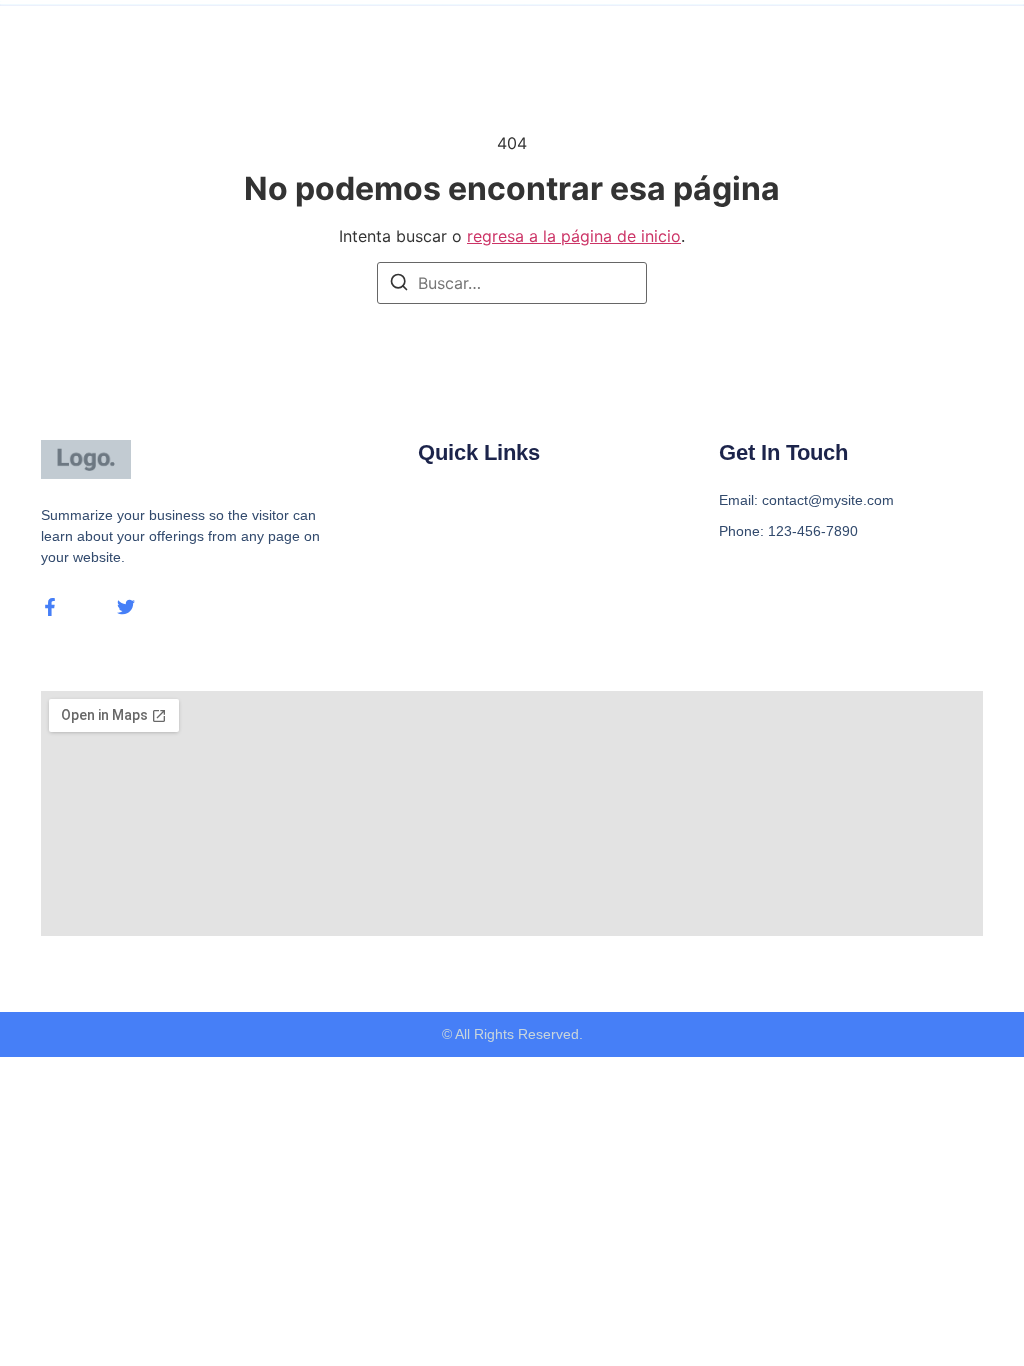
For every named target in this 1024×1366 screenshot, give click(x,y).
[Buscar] (399, 285)
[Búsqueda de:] (512, 283)
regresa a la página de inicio (574, 236)
